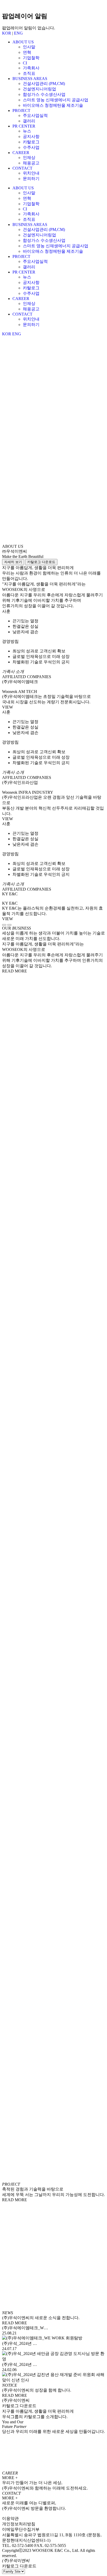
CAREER (21, 153)
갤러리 (29, 121)
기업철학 (31, 58)
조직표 (29, 73)
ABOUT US (23, 42)
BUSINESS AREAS (30, 79)
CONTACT (22, 168)
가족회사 (31, 68)
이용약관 (10, 2518)
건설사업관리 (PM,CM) (44, 84)
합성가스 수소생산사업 (44, 94)
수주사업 (31, 147)
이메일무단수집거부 (21, 2529)
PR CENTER (24, 126)
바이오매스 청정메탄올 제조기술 (53, 105)
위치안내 (31, 173)
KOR (7, 33)
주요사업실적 (35, 115)
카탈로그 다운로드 (41, 562)
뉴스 (27, 131)
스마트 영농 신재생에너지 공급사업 (56, 100)
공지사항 (31, 136)
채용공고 (31, 163)
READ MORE (15, 971)
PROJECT (21, 111)
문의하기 (31, 179)
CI (25, 63)
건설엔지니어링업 (39, 89)
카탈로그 (31, 142)
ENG (18, 33)
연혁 (27, 52)
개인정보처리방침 (19, 2524)
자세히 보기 (13, 562)
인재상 (29, 158)
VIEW (8, 707)
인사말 (29, 47)
